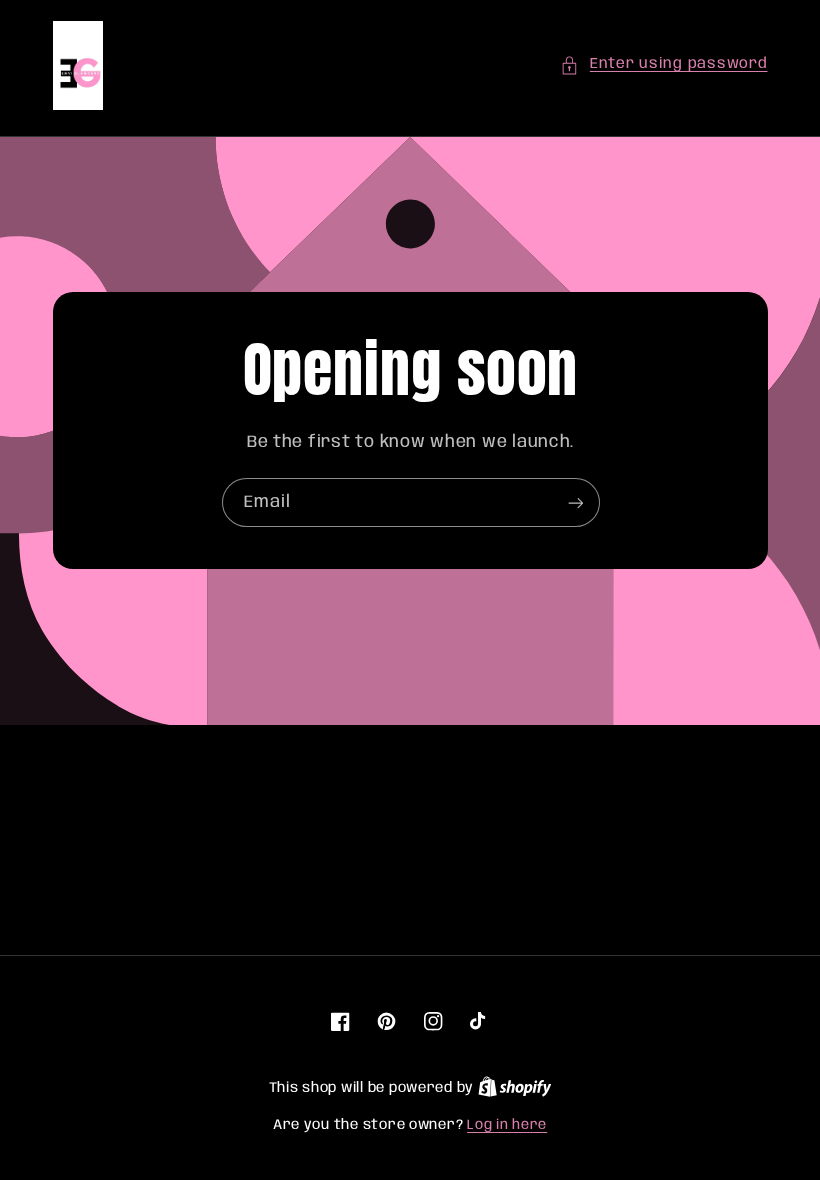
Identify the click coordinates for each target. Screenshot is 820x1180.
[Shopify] (515, 1088)
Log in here (507, 1125)
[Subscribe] (575, 503)
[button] (663, 65)
